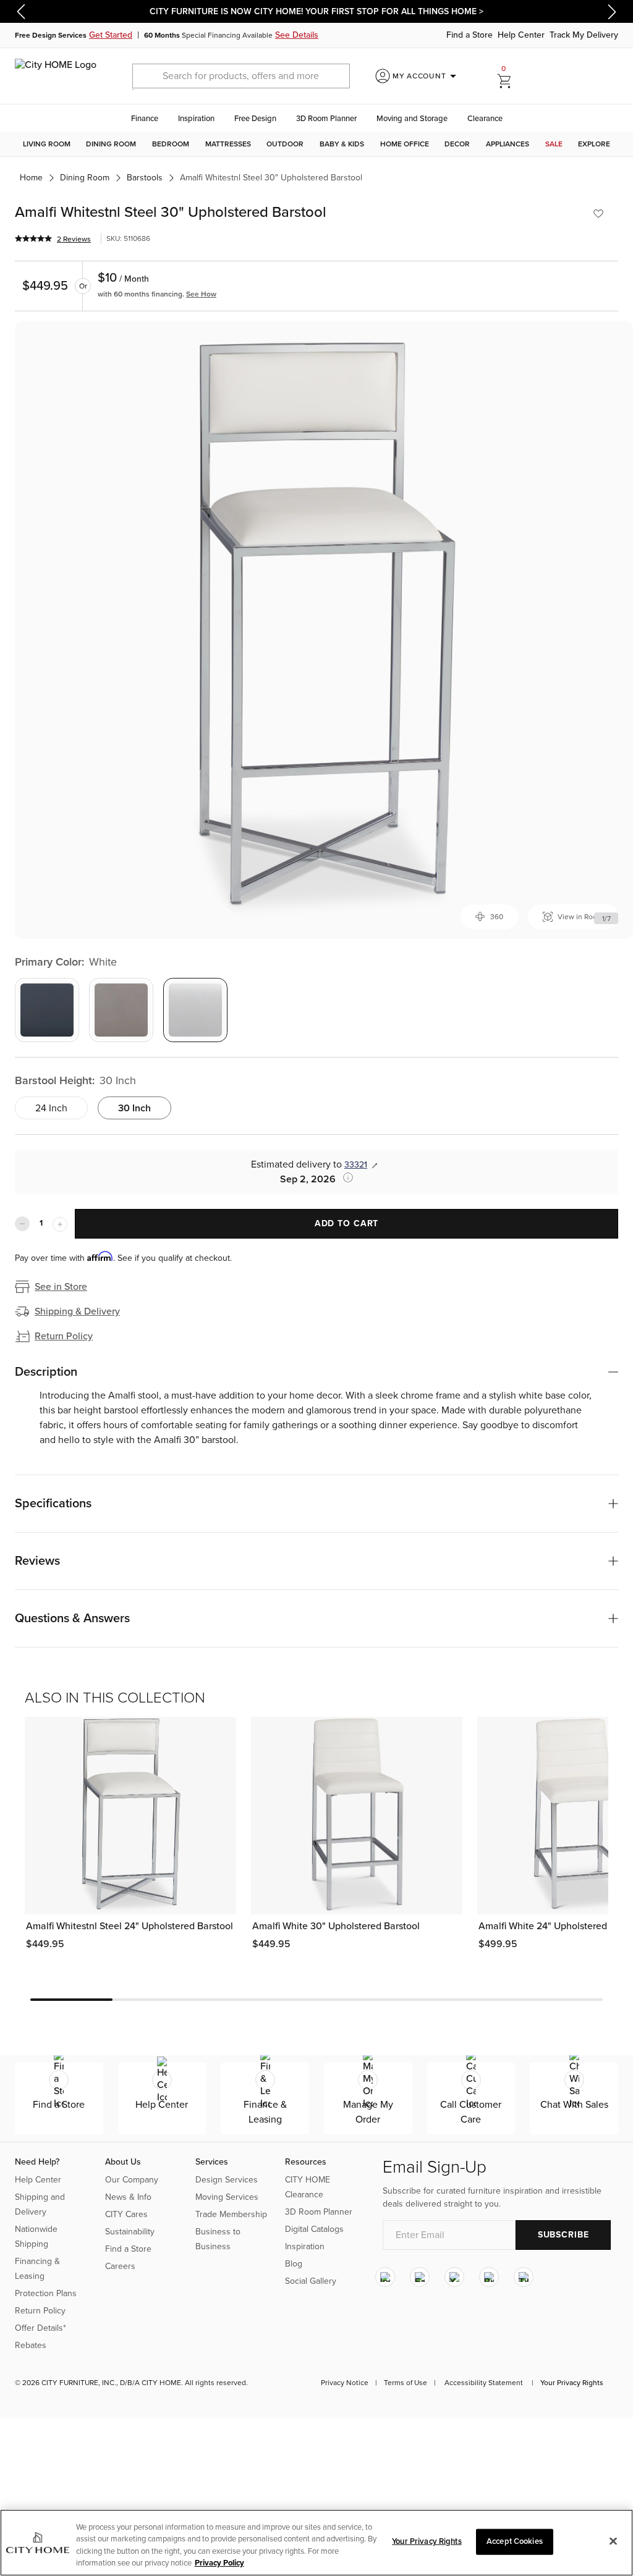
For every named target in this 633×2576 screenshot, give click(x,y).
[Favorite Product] (598, 214)
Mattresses (228, 144)
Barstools (145, 178)
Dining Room (111, 144)
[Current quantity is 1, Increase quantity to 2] (60, 1224)
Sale (554, 144)
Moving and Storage (412, 119)
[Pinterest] (489, 2278)
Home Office (405, 144)
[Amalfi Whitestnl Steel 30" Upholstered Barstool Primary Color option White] (195, 1010)
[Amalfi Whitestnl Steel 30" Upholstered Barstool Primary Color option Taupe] (121, 1010)
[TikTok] (524, 2278)
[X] (454, 2278)
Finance (145, 119)
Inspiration (196, 119)
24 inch (51, 1108)
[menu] (316, 144)
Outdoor (285, 144)
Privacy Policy (219, 2563)
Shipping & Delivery (77, 1311)
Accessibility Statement (484, 2383)
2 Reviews (74, 239)
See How (201, 294)
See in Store (61, 1287)
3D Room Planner (326, 119)
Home (31, 178)
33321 (356, 1165)
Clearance (485, 119)
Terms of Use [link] (406, 2383)
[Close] (613, 2541)
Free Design (255, 119)
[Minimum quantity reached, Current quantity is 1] (22, 1224)
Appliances (508, 144)
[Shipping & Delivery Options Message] (344, 1177)
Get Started (111, 35)
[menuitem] (47, 144)
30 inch (134, 1108)
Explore (594, 144)
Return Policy (64, 1336)
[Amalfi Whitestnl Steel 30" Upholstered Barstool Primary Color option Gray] (47, 1010)
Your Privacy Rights (572, 2383)
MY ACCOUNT (427, 76)
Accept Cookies (515, 2541)
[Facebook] (420, 2278)
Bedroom (171, 144)
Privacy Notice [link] (345, 2383)
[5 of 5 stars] (33, 238)
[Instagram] (385, 2278)
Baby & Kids (342, 144)
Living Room (47, 144)
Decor (457, 144)
